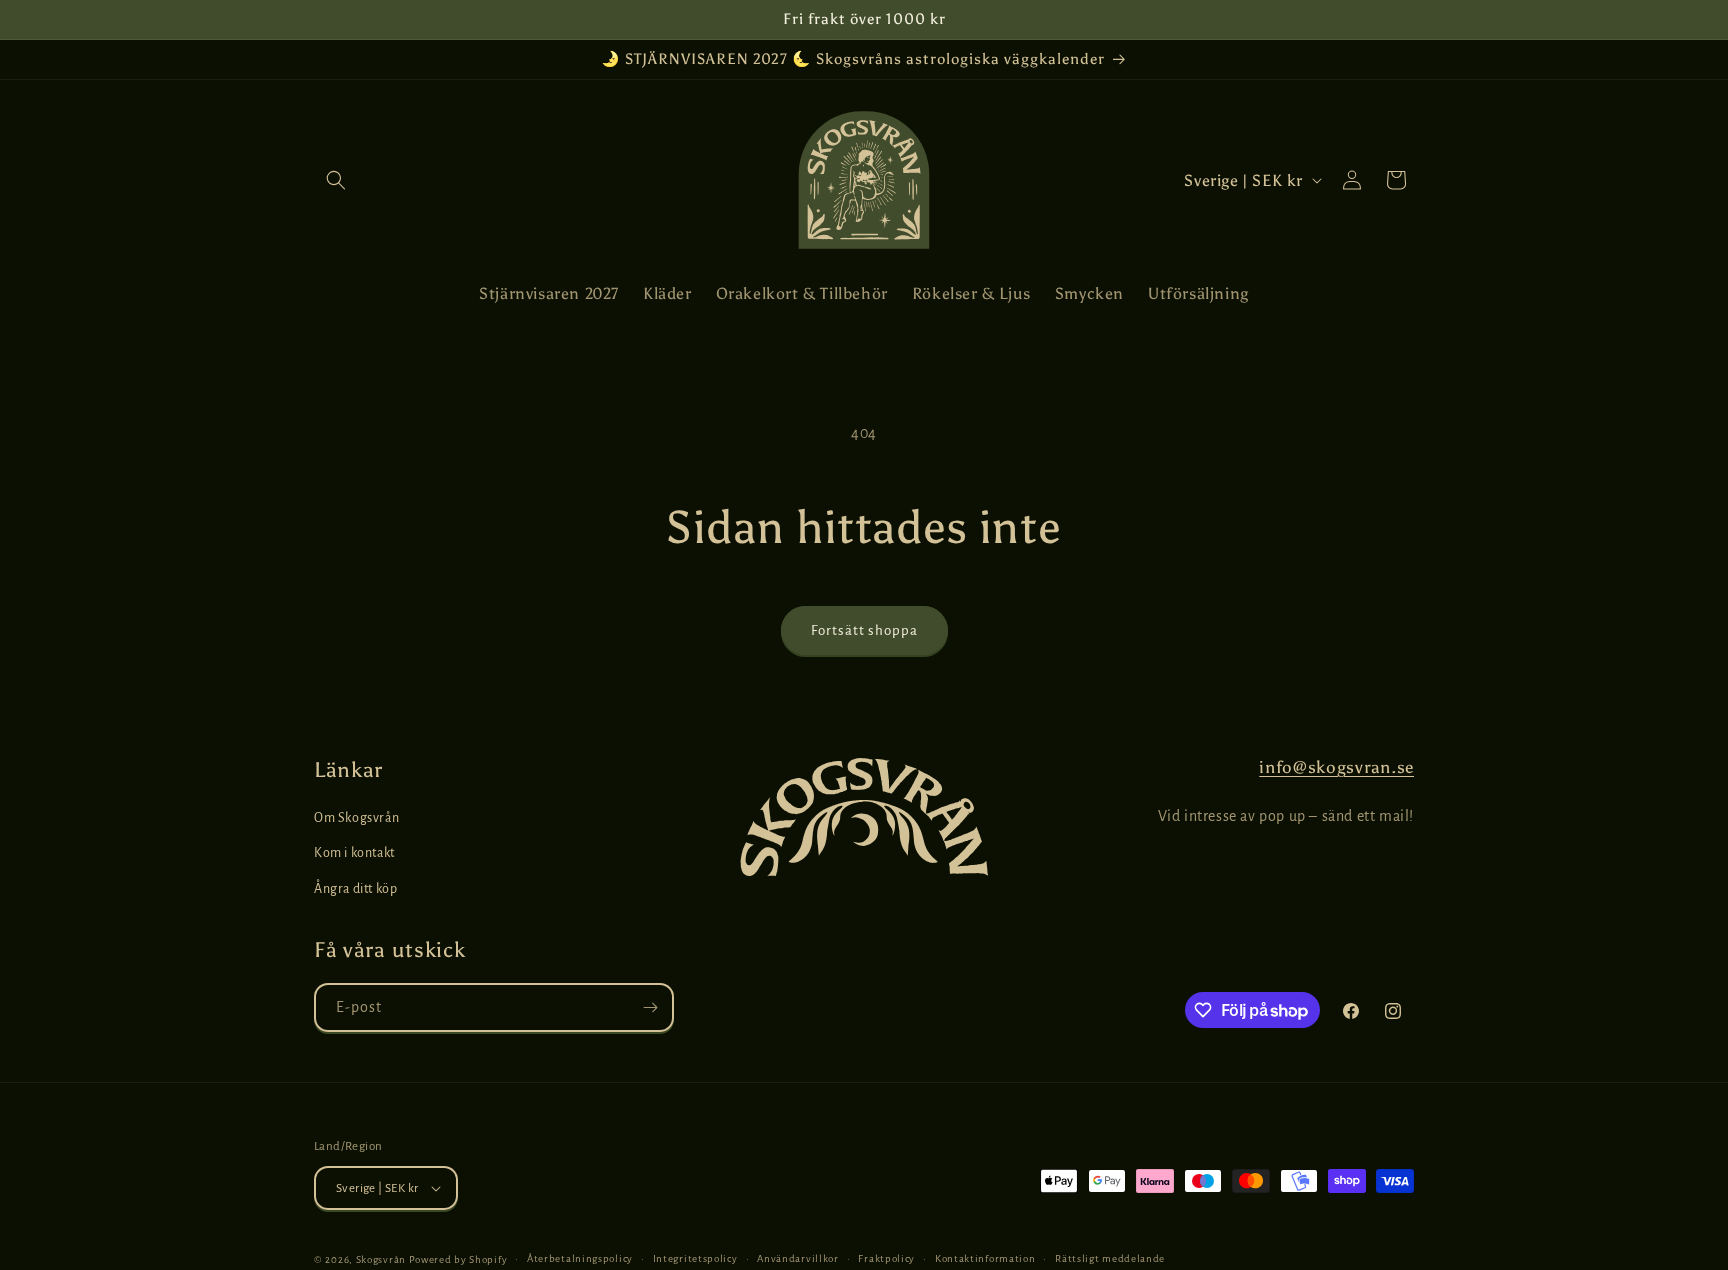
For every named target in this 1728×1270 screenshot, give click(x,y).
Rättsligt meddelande (1110, 1258)
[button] (336, 180)
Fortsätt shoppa (864, 630)
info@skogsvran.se (1336, 767)
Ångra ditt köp (355, 889)
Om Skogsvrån (356, 818)
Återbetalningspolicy (580, 1258)
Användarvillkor (798, 1258)
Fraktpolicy (886, 1258)
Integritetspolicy (695, 1258)
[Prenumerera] (650, 1007)
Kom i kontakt (354, 853)
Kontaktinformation (985, 1258)
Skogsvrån (381, 1259)
